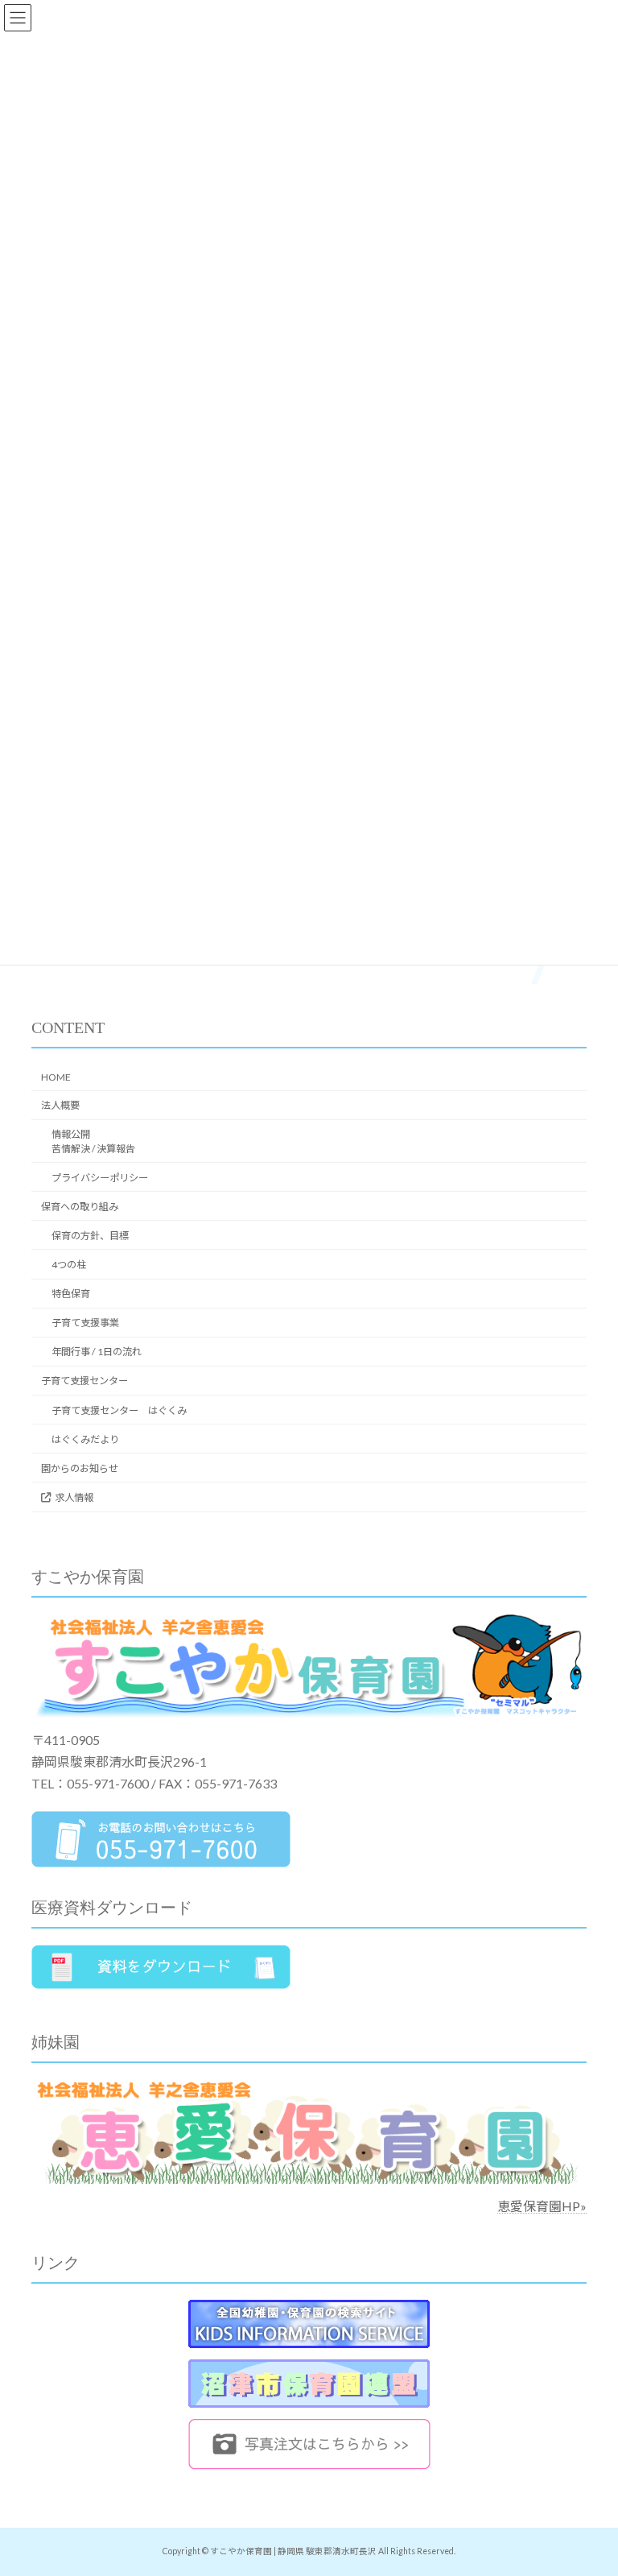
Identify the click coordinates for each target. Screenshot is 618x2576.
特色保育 (71, 1294)
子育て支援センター (84, 1381)
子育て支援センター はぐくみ (119, 1410)
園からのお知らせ (80, 1468)
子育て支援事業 (85, 1323)
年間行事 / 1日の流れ (97, 1352)
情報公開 (93, 1141)
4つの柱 (69, 1265)
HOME (56, 1077)
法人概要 (60, 1105)
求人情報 (74, 1497)
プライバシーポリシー (100, 1178)
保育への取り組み (80, 1207)
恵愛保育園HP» (542, 2206)
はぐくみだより (85, 1439)
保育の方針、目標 (90, 1236)
